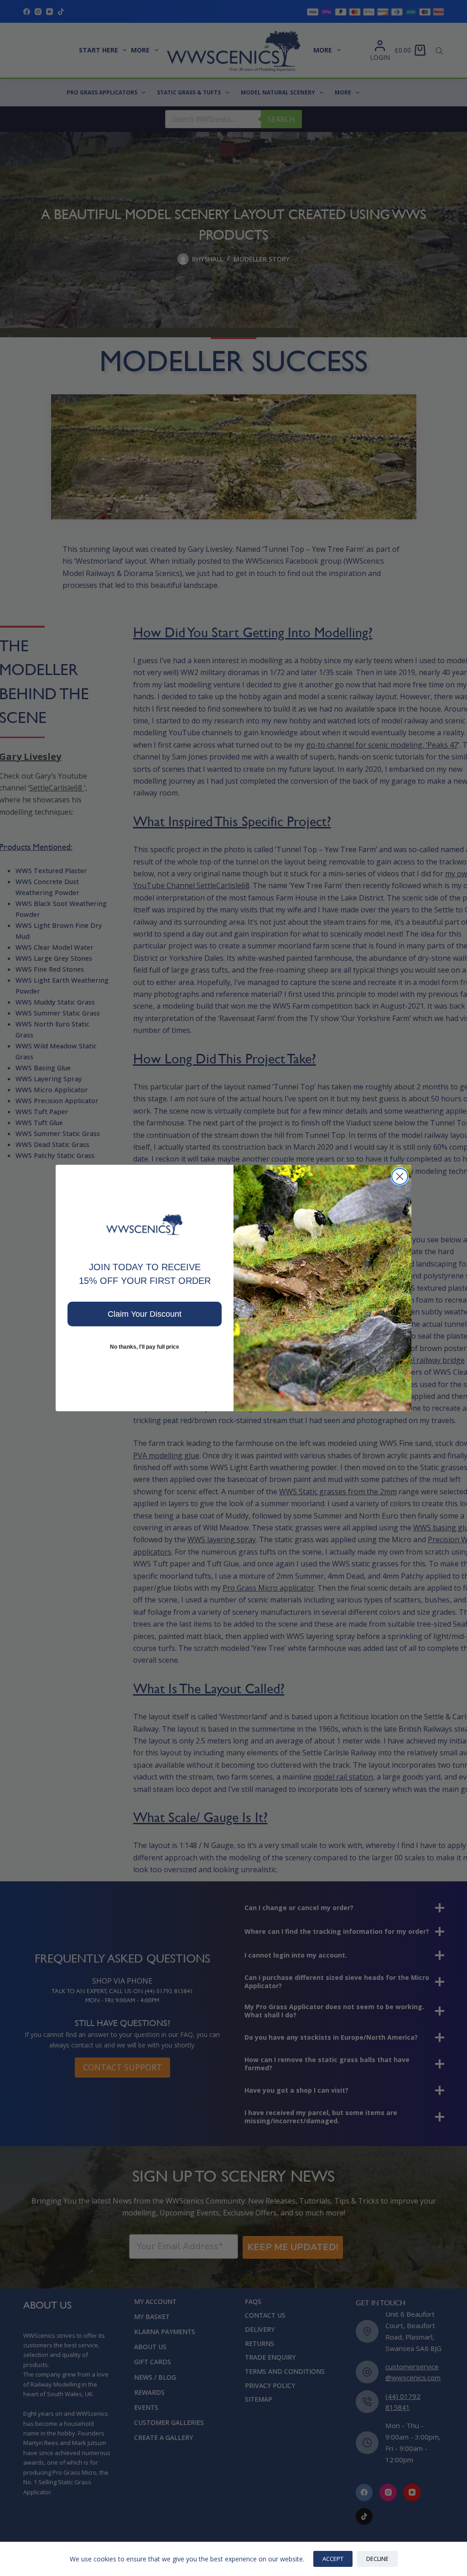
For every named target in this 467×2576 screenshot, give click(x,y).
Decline (377, 2559)
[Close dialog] (400, 1176)
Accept (333, 2559)
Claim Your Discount (145, 1314)
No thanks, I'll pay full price (145, 1347)
